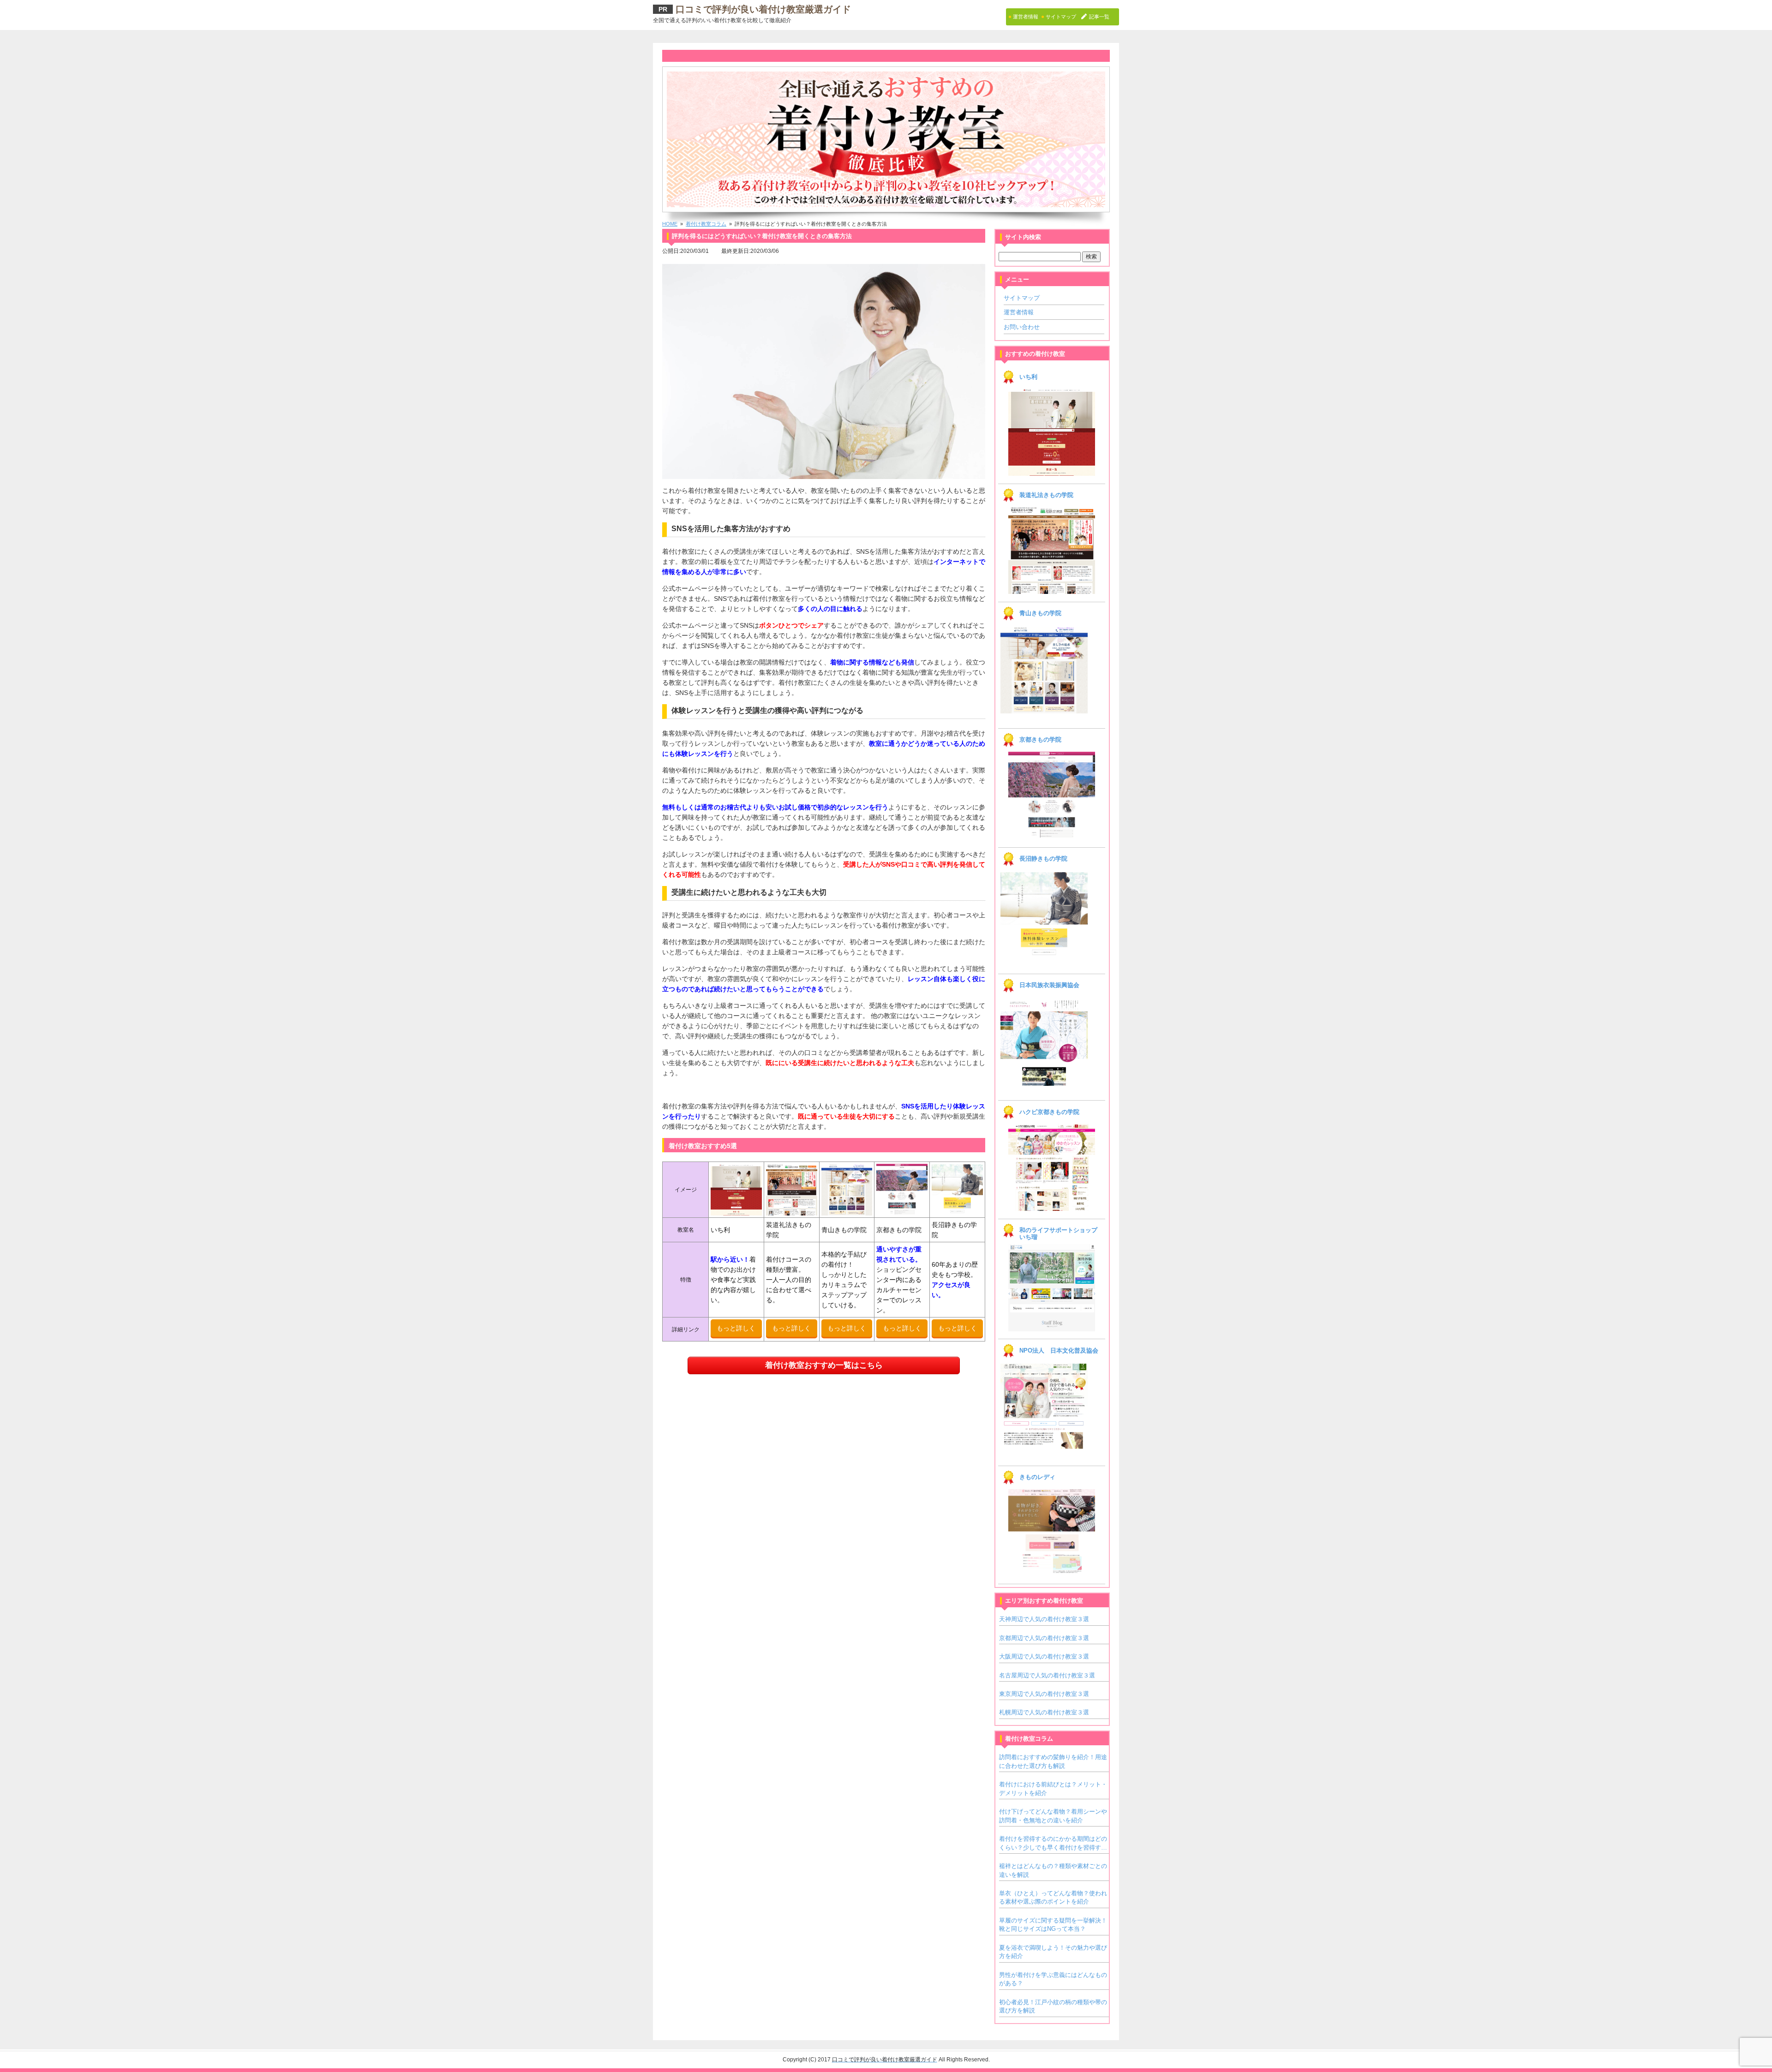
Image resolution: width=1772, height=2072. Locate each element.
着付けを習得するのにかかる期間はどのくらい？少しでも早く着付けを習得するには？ (1053, 1844)
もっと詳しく (736, 1328)
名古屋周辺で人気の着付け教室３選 (1047, 1675)
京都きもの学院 (1040, 740)
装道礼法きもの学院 (1046, 495)
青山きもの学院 (1040, 613)
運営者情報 (1019, 312)
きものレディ (1037, 1477)
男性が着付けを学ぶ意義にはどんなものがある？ (1053, 1979)
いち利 (1028, 377)
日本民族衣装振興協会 (1049, 985)
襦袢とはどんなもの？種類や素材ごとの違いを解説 (1053, 1870)
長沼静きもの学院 (1043, 859)
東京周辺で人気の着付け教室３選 (1044, 1694)
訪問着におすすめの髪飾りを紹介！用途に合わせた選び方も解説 (1053, 1761)
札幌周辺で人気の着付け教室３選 (1044, 1712)
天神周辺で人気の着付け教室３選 (1044, 1619)
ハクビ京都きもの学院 (1049, 1112)
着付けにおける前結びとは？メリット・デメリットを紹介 (1053, 1788)
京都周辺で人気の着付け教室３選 (1044, 1638)
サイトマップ (1022, 298)
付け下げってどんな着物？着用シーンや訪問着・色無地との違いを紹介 (1053, 1816)
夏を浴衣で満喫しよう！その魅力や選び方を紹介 (1053, 1952)
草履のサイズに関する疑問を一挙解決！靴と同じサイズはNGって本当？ (1053, 1925)
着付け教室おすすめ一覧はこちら (824, 1365)
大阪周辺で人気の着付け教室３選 (1044, 1656)
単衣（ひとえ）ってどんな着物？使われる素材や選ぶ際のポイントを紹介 (1053, 1897)
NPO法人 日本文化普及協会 (1059, 1351)
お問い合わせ (1022, 327)
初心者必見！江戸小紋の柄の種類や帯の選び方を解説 (1053, 2006)
